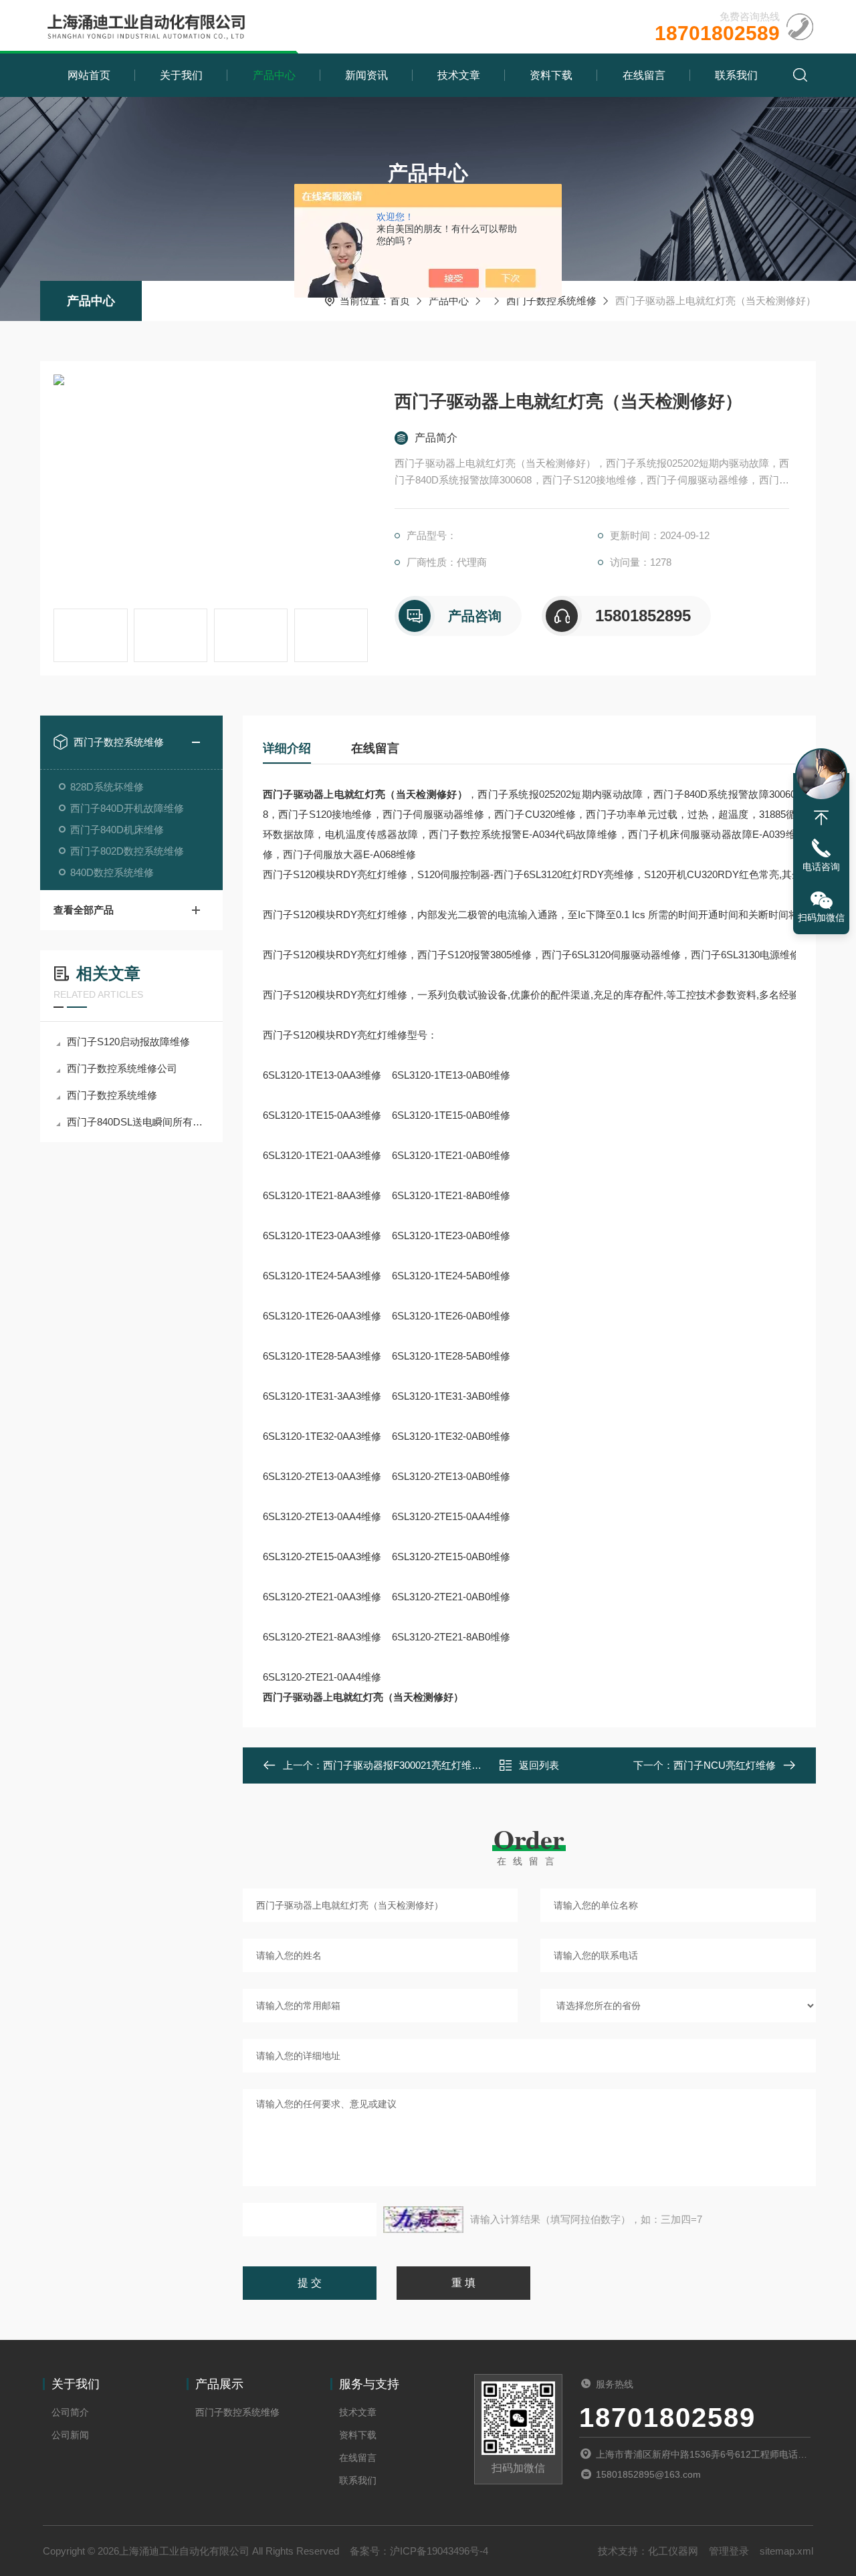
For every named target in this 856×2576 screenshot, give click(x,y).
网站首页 (89, 75)
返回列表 (539, 1765)
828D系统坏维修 (107, 787)
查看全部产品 (84, 910)
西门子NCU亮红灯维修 (725, 1765)
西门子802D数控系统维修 (127, 851)
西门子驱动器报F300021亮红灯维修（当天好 (422, 1765)
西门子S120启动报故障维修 (128, 1042)
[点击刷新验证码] (423, 2220)
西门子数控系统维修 (551, 301)
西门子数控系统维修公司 (122, 1068)
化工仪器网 (673, 2551)
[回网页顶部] (821, 818)
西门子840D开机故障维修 (127, 808)
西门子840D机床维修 (117, 830)
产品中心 (274, 75)
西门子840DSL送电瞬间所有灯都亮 (138, 1122)
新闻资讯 (366, 75)
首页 (400, 301)
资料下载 (551, 75)
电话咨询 (821, 867)
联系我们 (736, 75)
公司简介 (70, 2412)
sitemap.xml (786, 2551)
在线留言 (644, 75)
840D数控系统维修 (112, 872)
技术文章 (459, 75)
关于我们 (181, 75)
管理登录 (729, 2551)
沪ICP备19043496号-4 (439, 2551)
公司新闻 (70, 2435)
